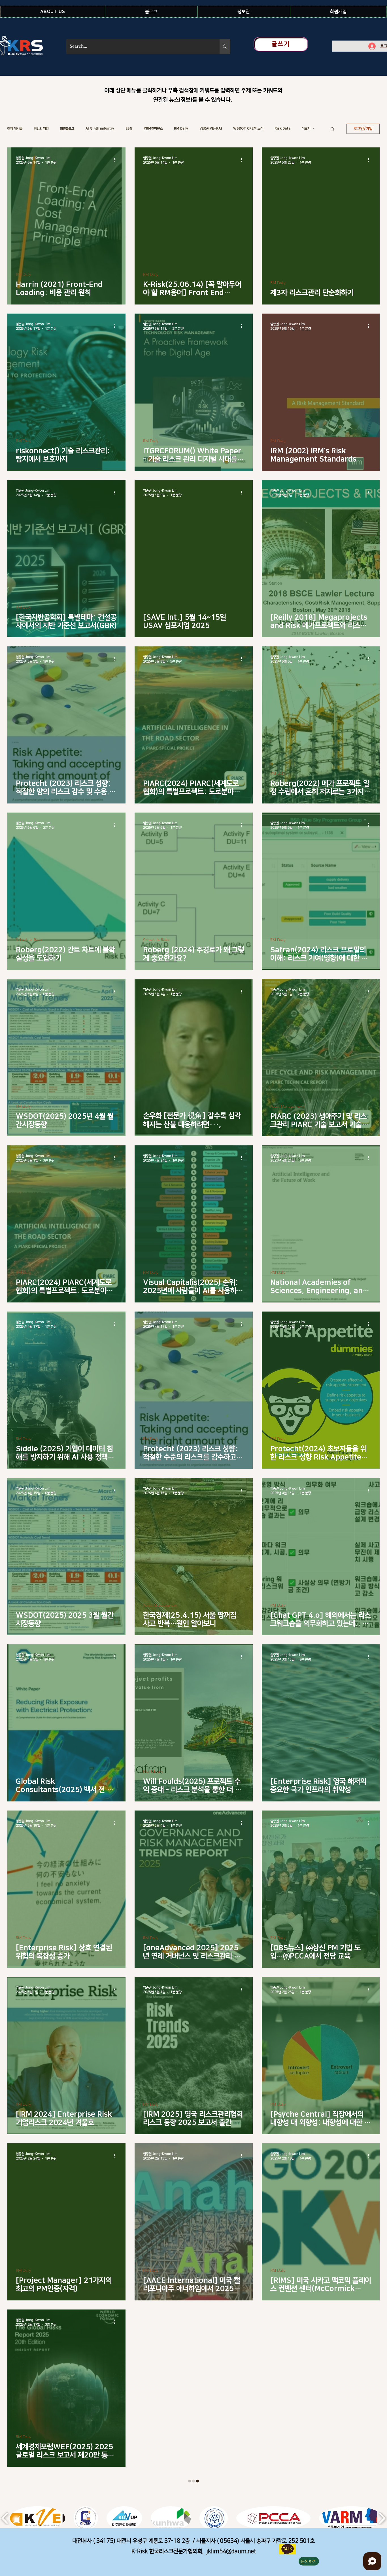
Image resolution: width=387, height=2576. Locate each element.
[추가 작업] (116, 160)
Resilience (279, 2437)
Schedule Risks (29, 940)
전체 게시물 (15, 129)
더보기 (306, 129)
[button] (53, 12)
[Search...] (225, 46)
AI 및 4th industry (100, 129)
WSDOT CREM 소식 (248, 129)
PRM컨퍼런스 (153, 129)
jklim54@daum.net (231, 2551)
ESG (129, 129)
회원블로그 (67, 129)
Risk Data (282, 129)
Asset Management (287, 1106)
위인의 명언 (41, 129)
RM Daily (181, 129)
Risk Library (153, 1772)
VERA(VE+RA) (211, 129)
